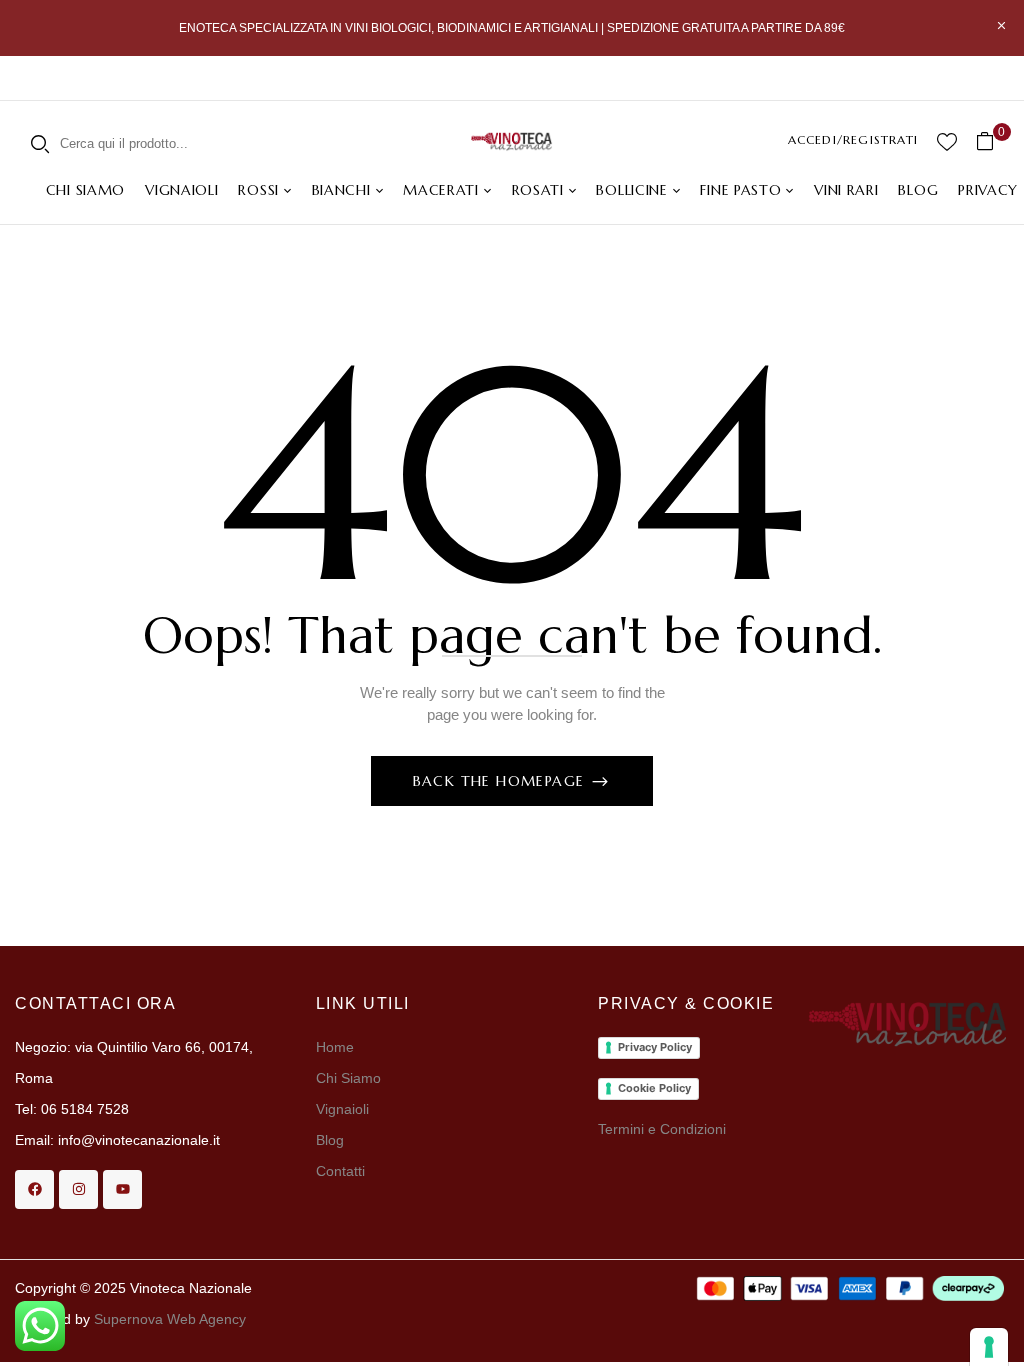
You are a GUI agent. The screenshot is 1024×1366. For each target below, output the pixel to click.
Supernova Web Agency (170, 1319)
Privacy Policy (655, 1047)
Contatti (340, 1171)
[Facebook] (34, 1189)
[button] (992, 141)
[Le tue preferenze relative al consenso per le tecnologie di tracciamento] (989, 1347)
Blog (330, 1140)
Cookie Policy (654, 1088)
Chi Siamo (350, 1078)
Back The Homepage (501, 781)
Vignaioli (342, 1109)
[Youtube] (122, 1189)
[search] (40, 143)
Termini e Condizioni (662, 1129)
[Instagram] (78, 1189)
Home (335, 1047)
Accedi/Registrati (853, 139)
